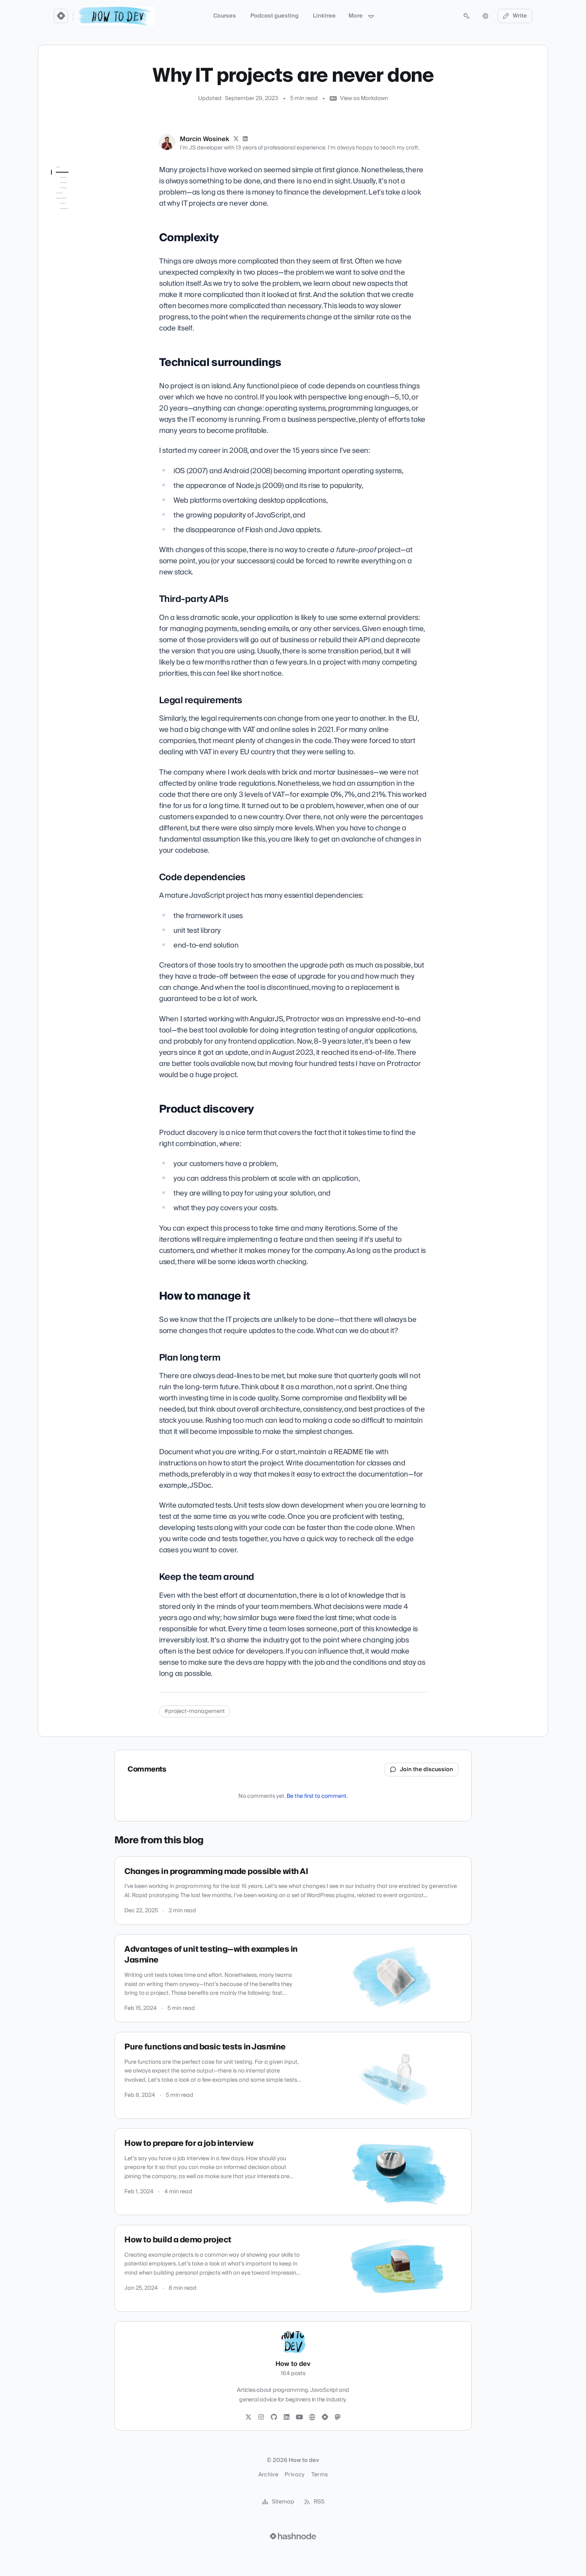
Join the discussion (427, 1770)
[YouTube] (299, 2417)
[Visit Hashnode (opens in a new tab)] (293, 2536)
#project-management (195, 1711)
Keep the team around (85, 272)
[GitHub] (274, 2417)
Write (520, 16)
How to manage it (74, 250)
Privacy (295, 2475)
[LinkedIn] (246, 139)
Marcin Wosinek (205, 139)
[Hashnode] (325, 2417)
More (356, 16)
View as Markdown (364, 98)
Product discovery (74, 239)
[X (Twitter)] (236, 139)
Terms (320, 2475)
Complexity (66, 183)
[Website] (312, 2417)
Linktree (324, 16)
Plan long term (75, 261)
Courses (225, 16)
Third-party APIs (77, 205)
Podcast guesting (274, 16)
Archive (268, 2475)
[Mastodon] (338, 2417)
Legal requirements (81, 216)
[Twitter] (248, 2417)
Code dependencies (82, 228)
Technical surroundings (83, 194)
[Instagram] (261, 2417)
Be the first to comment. (317, 1796)
